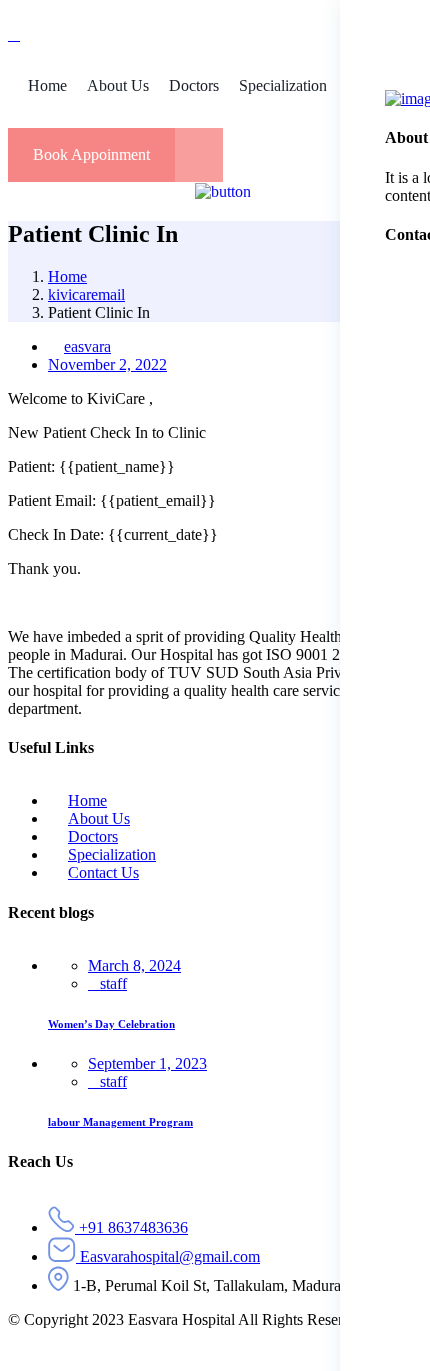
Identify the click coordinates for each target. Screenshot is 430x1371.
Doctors (93, 836)
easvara (87, 346)
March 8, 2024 (134, 965)
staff (113, 983)
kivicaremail (86, 294)
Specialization (112, 854)
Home (67, 276)
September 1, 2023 (147, 1063)
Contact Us (103, 872)
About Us (99, 818)
